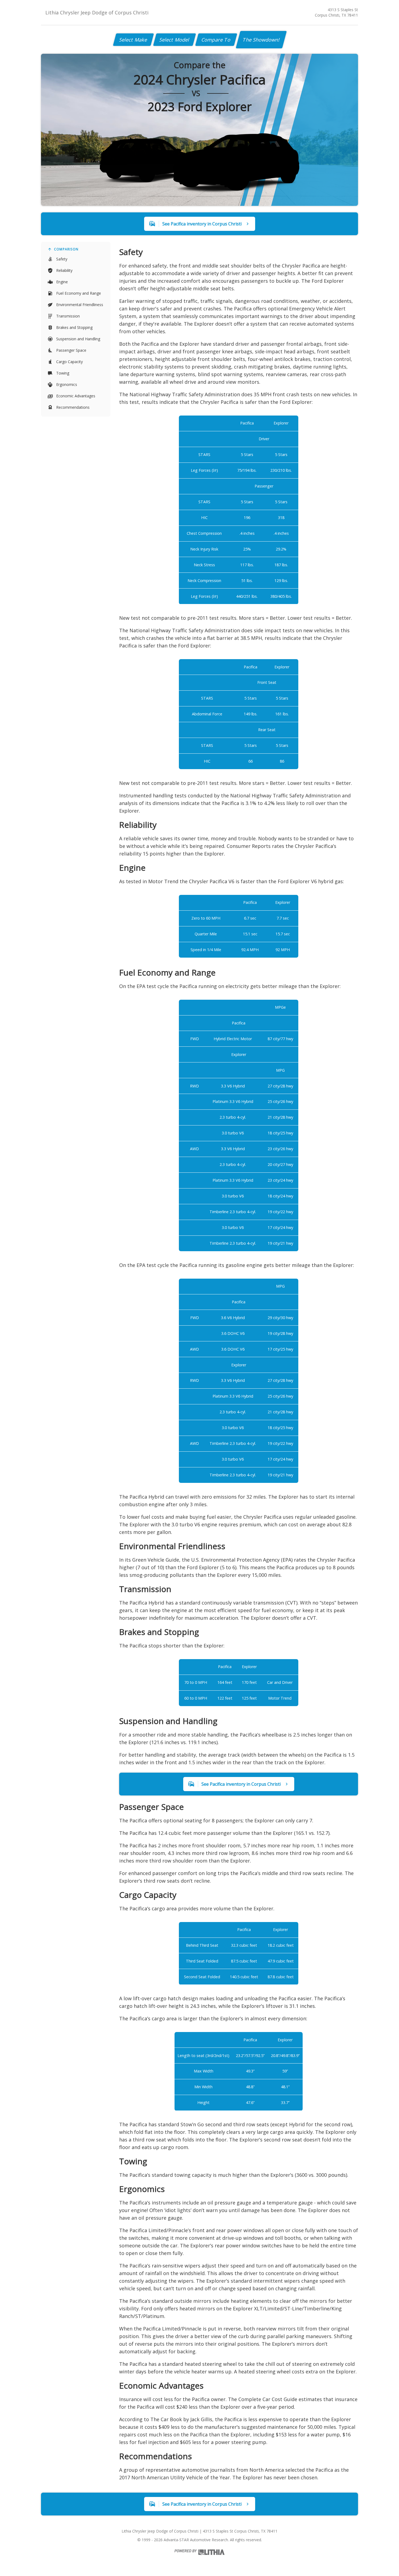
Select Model (175, 40)
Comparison (66, 249)
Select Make (133, 40)
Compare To (216, 40)
